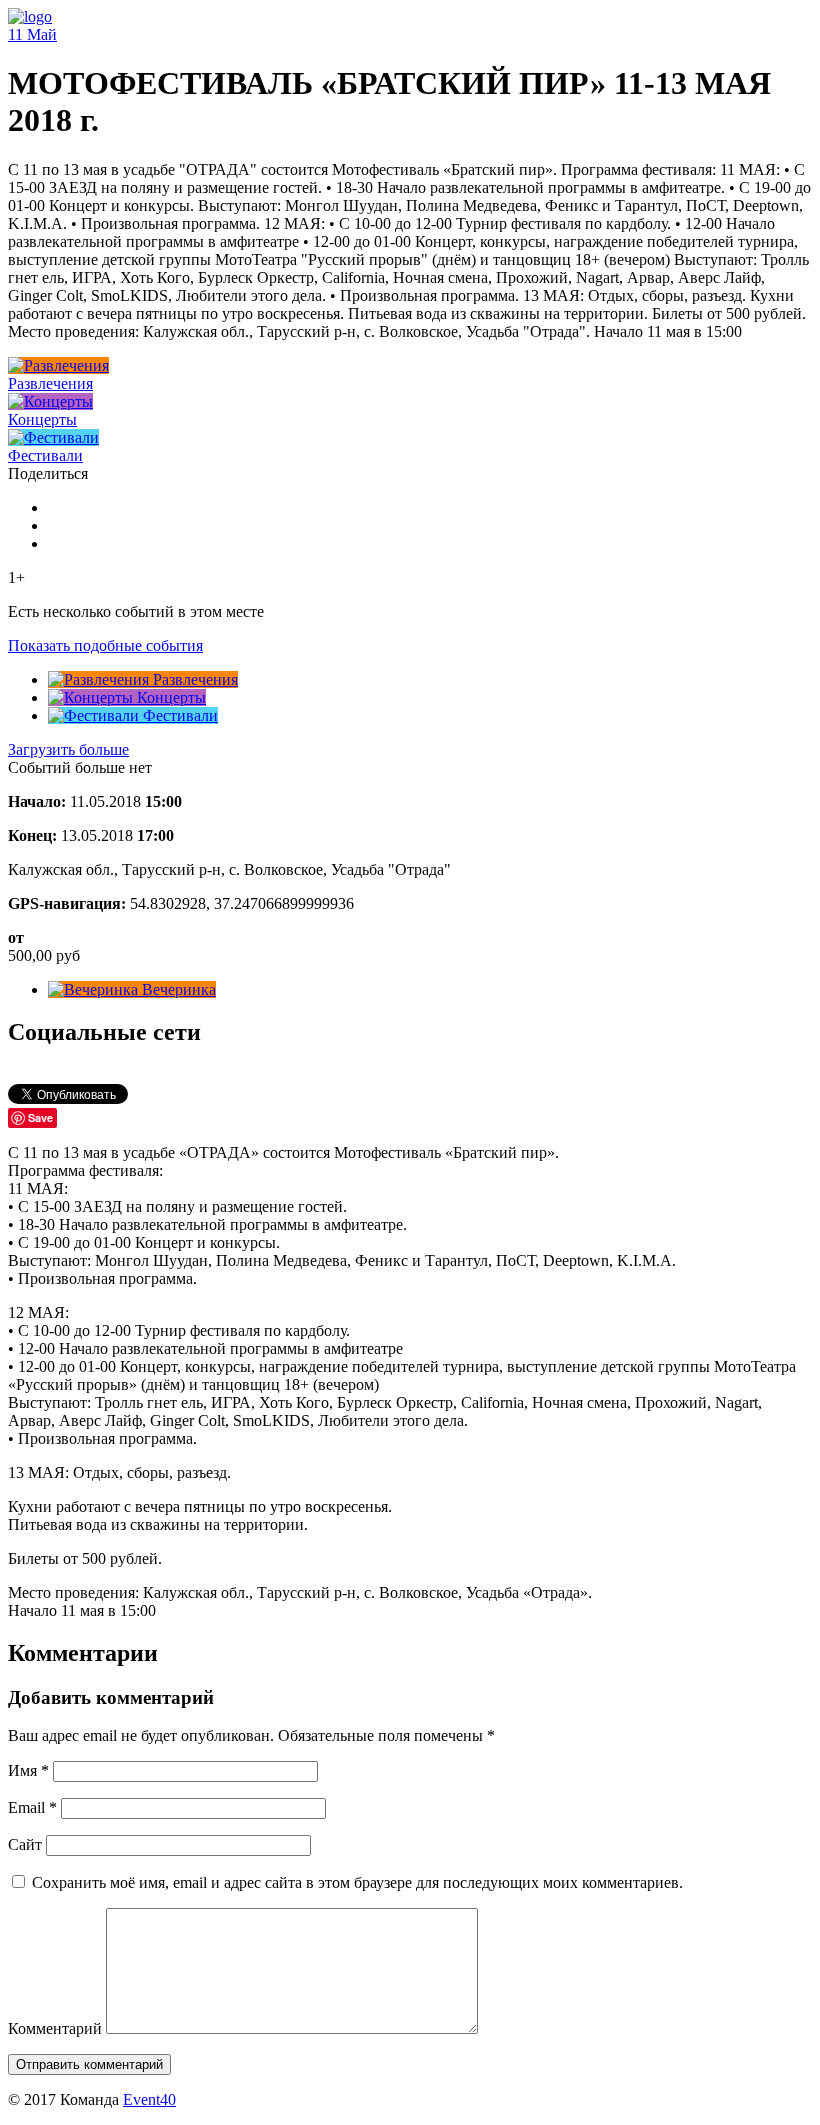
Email (32, 1807)
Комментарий (55, 2028)
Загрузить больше (68, 749)
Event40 (149, 2099)
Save (40, 1117)
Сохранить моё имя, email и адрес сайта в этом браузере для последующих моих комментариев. (357, 1882)
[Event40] (30, 16)
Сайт (25, 1844)
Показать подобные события (105, 645)
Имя (28, 1770)
